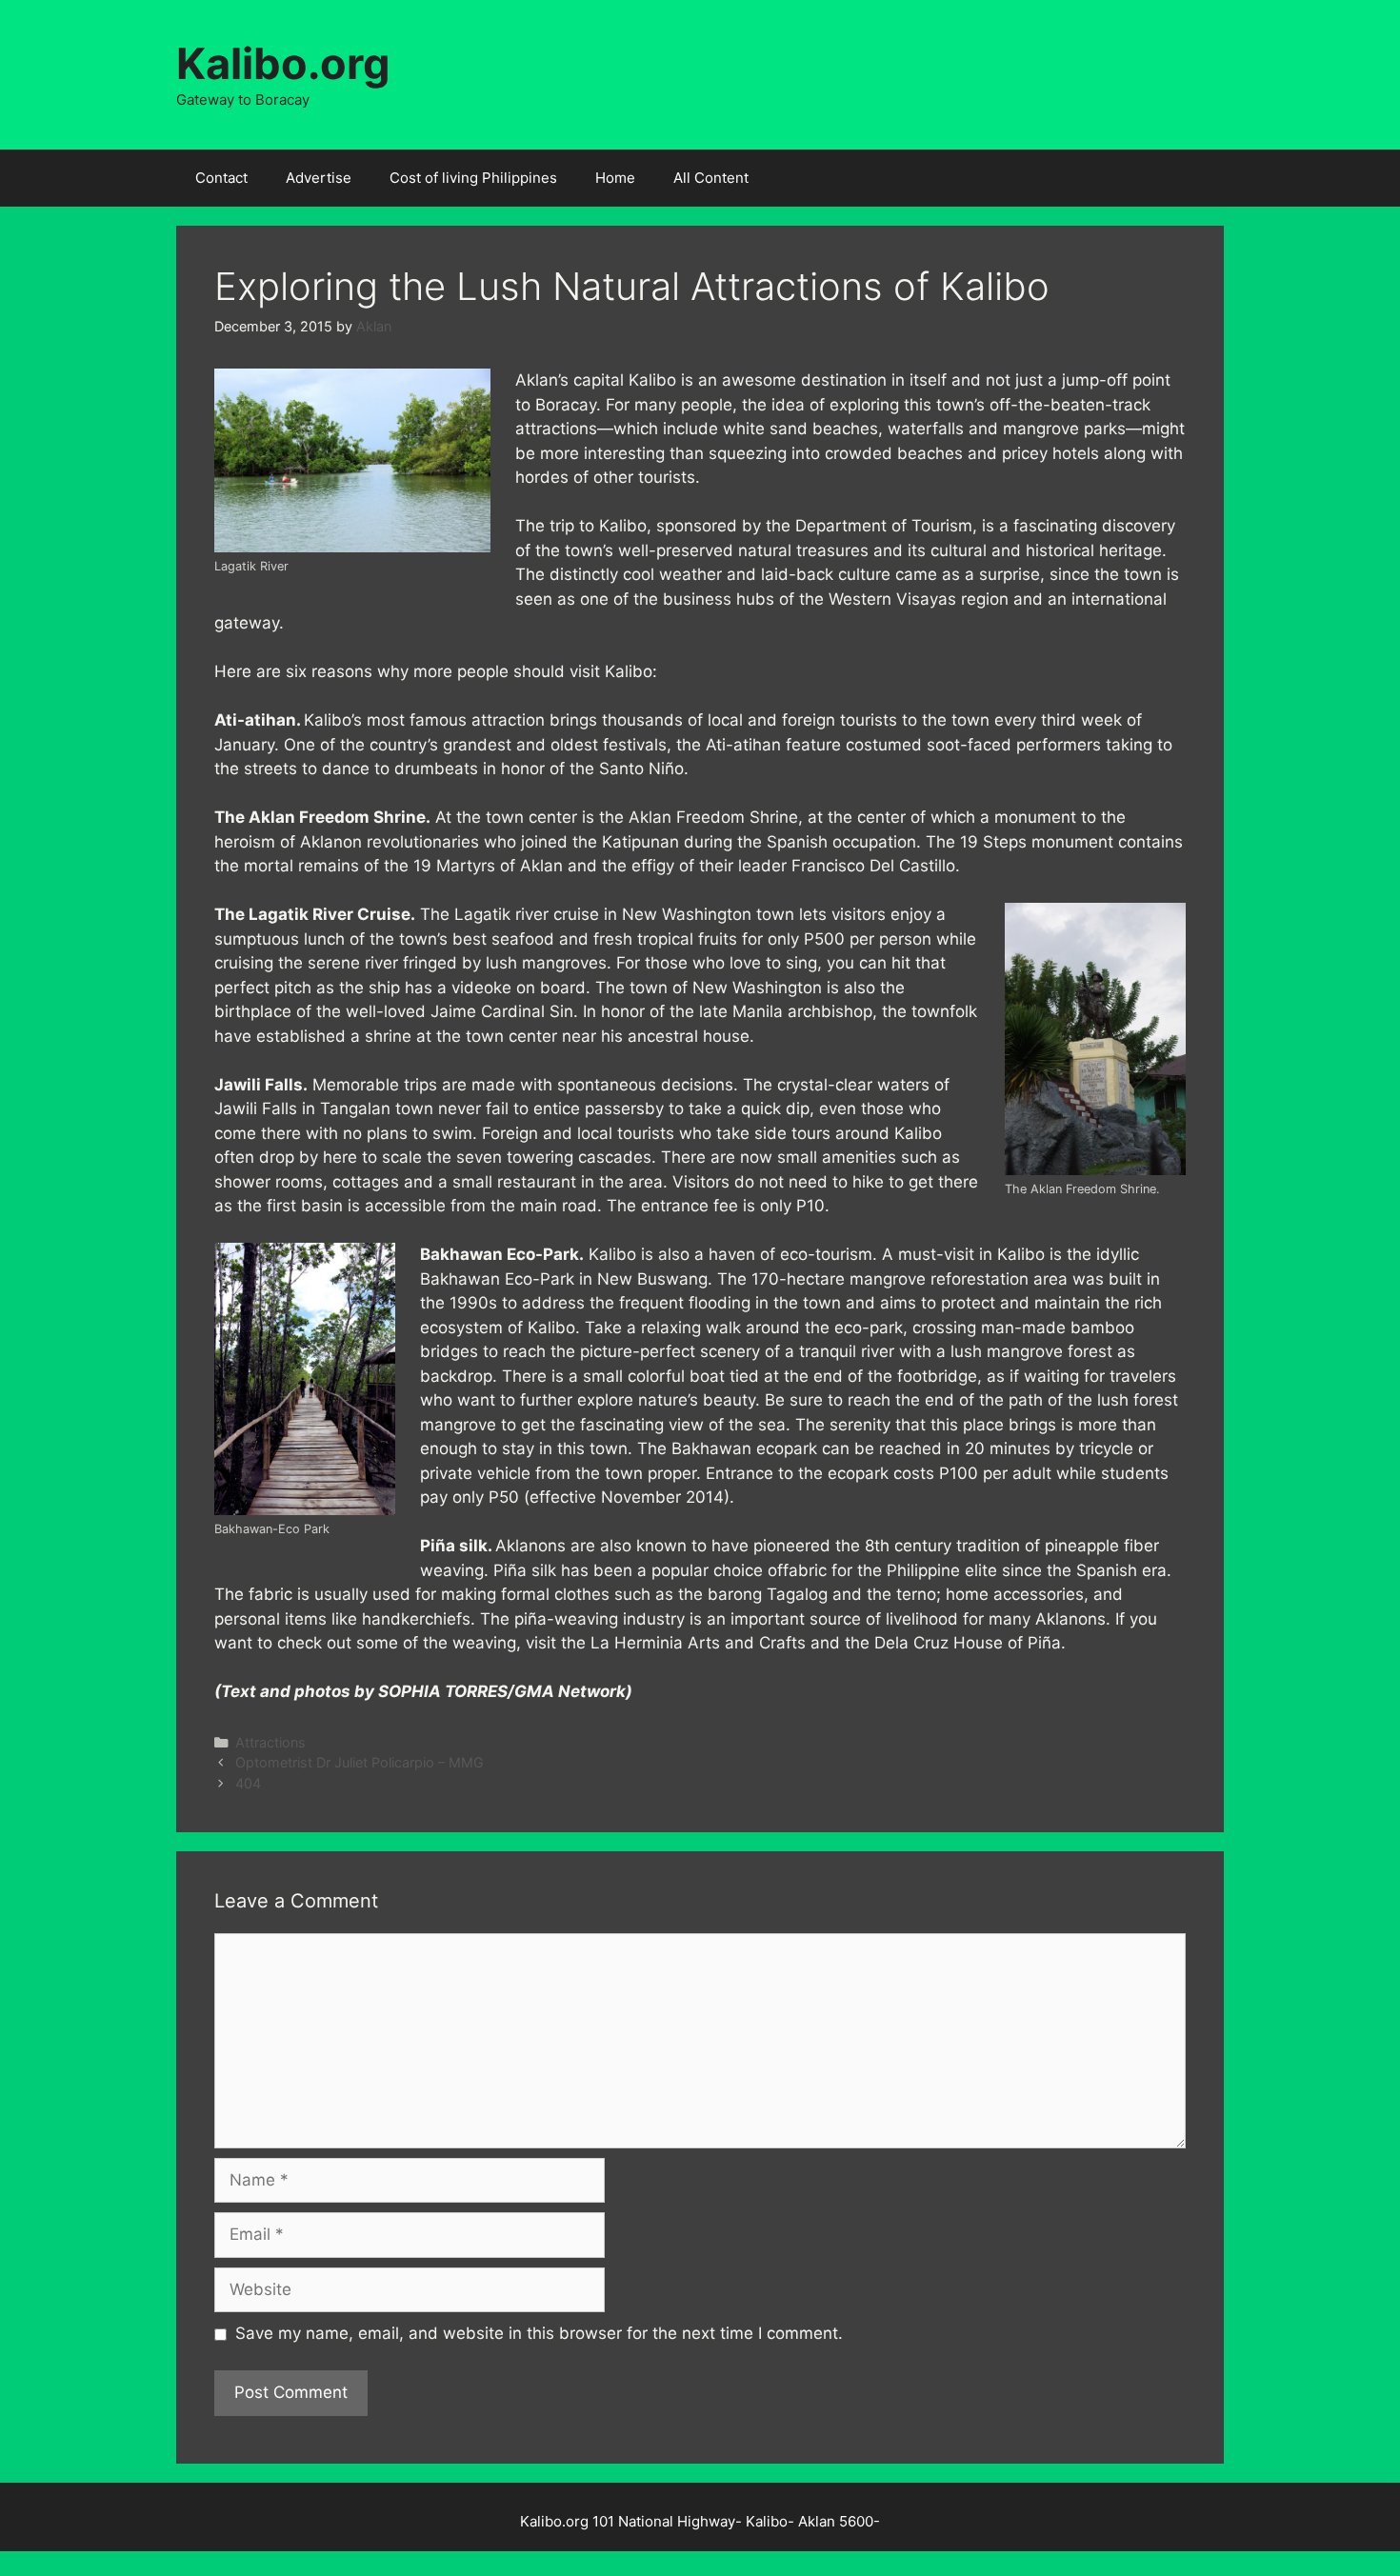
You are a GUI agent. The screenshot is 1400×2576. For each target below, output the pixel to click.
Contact (221, 178)
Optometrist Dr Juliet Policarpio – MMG (360, 1762)
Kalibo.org (283, 63)
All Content (711, 178)
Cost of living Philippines (473, 178)
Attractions (270, 1742)
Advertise (319, 178)
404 (248, 1783)
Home (615, 178)
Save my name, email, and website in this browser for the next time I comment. (539, 2333)
